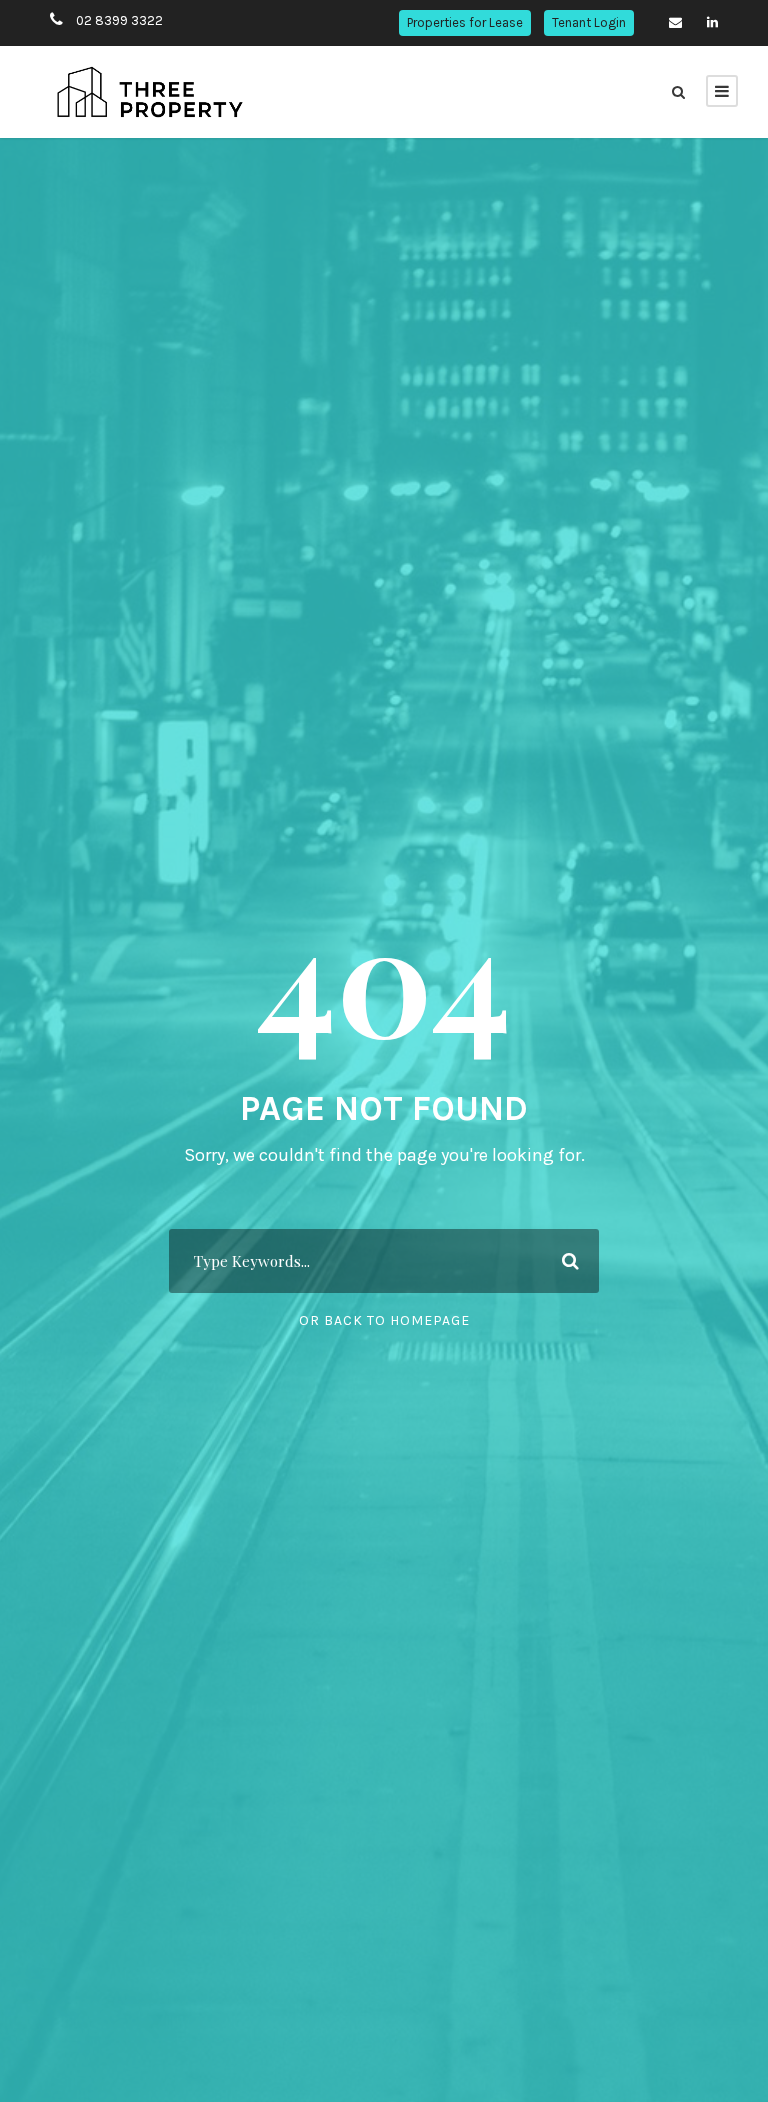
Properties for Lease (465, 22)
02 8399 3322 (119, 20)
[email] (675, 22)
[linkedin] (712, 22)
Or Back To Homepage (384, 1320)
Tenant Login (589, 22)
